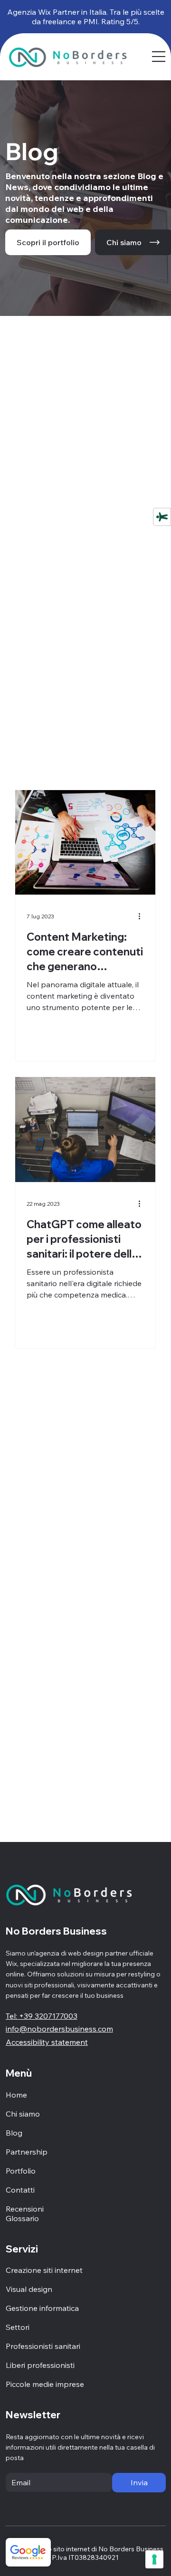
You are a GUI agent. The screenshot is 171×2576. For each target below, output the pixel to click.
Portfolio (21, 2171)
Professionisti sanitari (43, 2346)
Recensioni (25, 2209)
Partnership (27, 2152)
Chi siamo (23, 2114)
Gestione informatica (42, 2308)
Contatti (20, 2190)
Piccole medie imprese (45, 2384)
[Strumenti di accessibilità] (162, 516)
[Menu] (159, 57)
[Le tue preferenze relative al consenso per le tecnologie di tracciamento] (154, 2559)
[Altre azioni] (142, 916)
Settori (18, 2327)
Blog (14, 2133)
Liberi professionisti (40, 2365)
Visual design (29, 2289)
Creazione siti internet (44, 2270)
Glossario (22, 2218)
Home (16, 2095)
